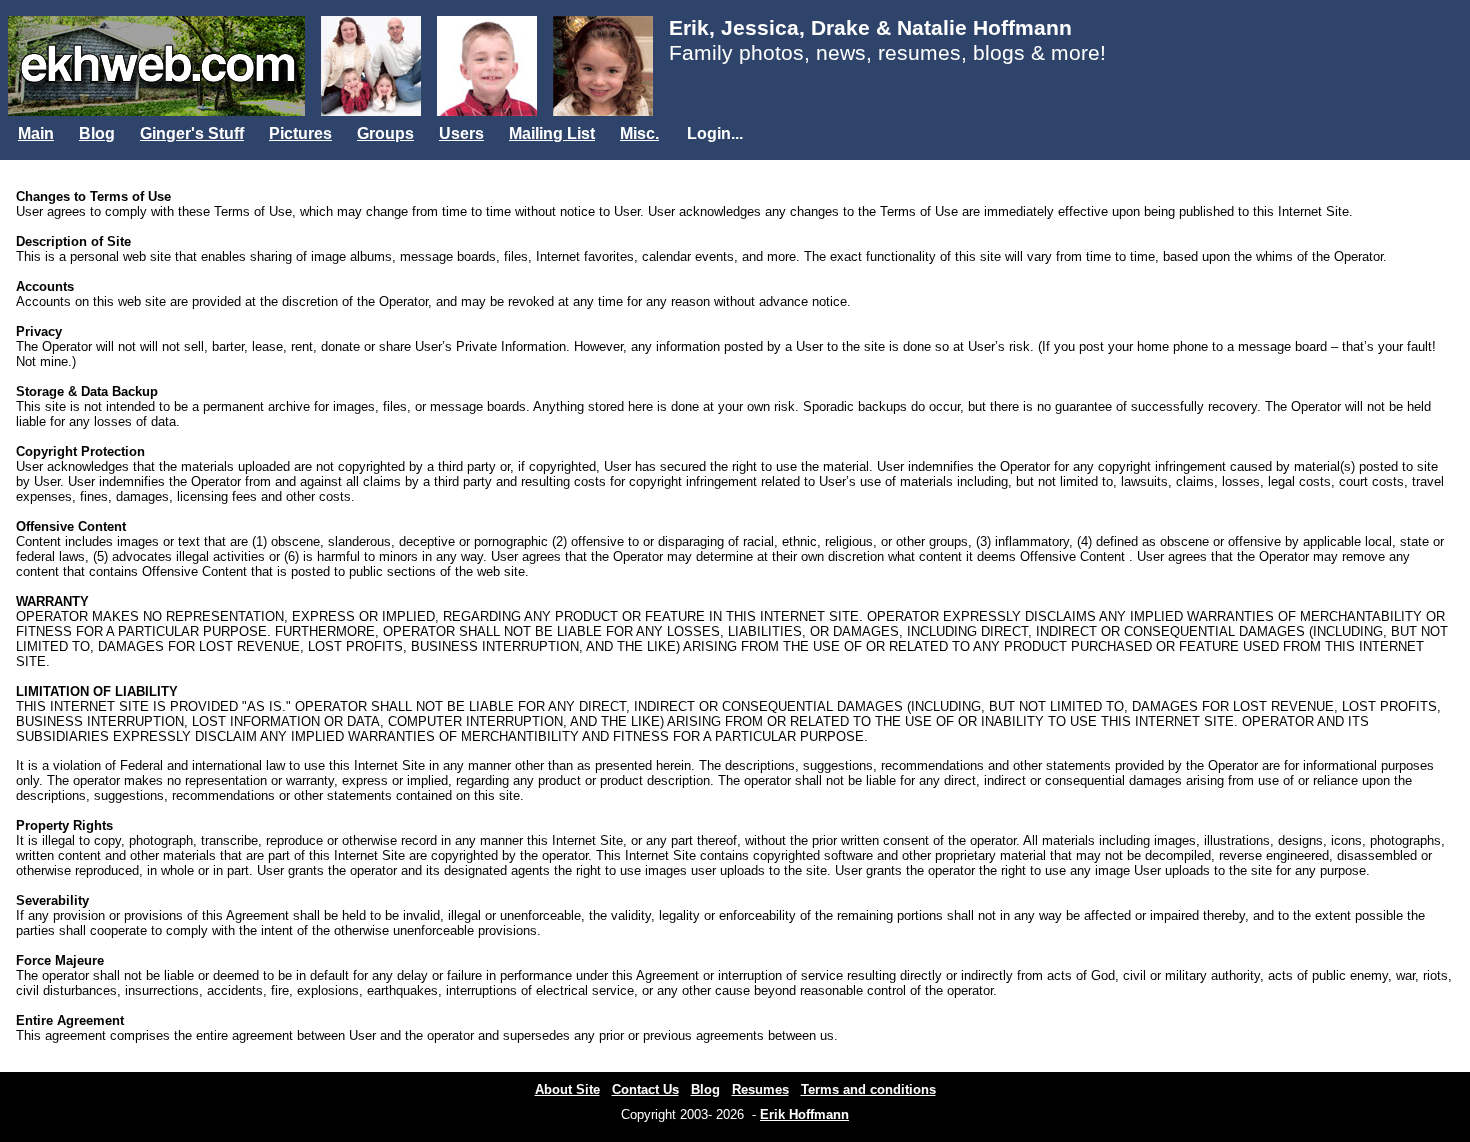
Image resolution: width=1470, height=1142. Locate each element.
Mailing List (552, 133)
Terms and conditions (868, 1089)
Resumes (760, 1089)
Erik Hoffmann (804, 1114)
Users (461, 133)
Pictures (300, 133)
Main (36, 133)
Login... (715, 133)
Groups (385, 133)
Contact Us (645, 1089)
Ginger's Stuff (192, 133)
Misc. (639, 133)
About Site (567, 1089)
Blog (97, 133)
